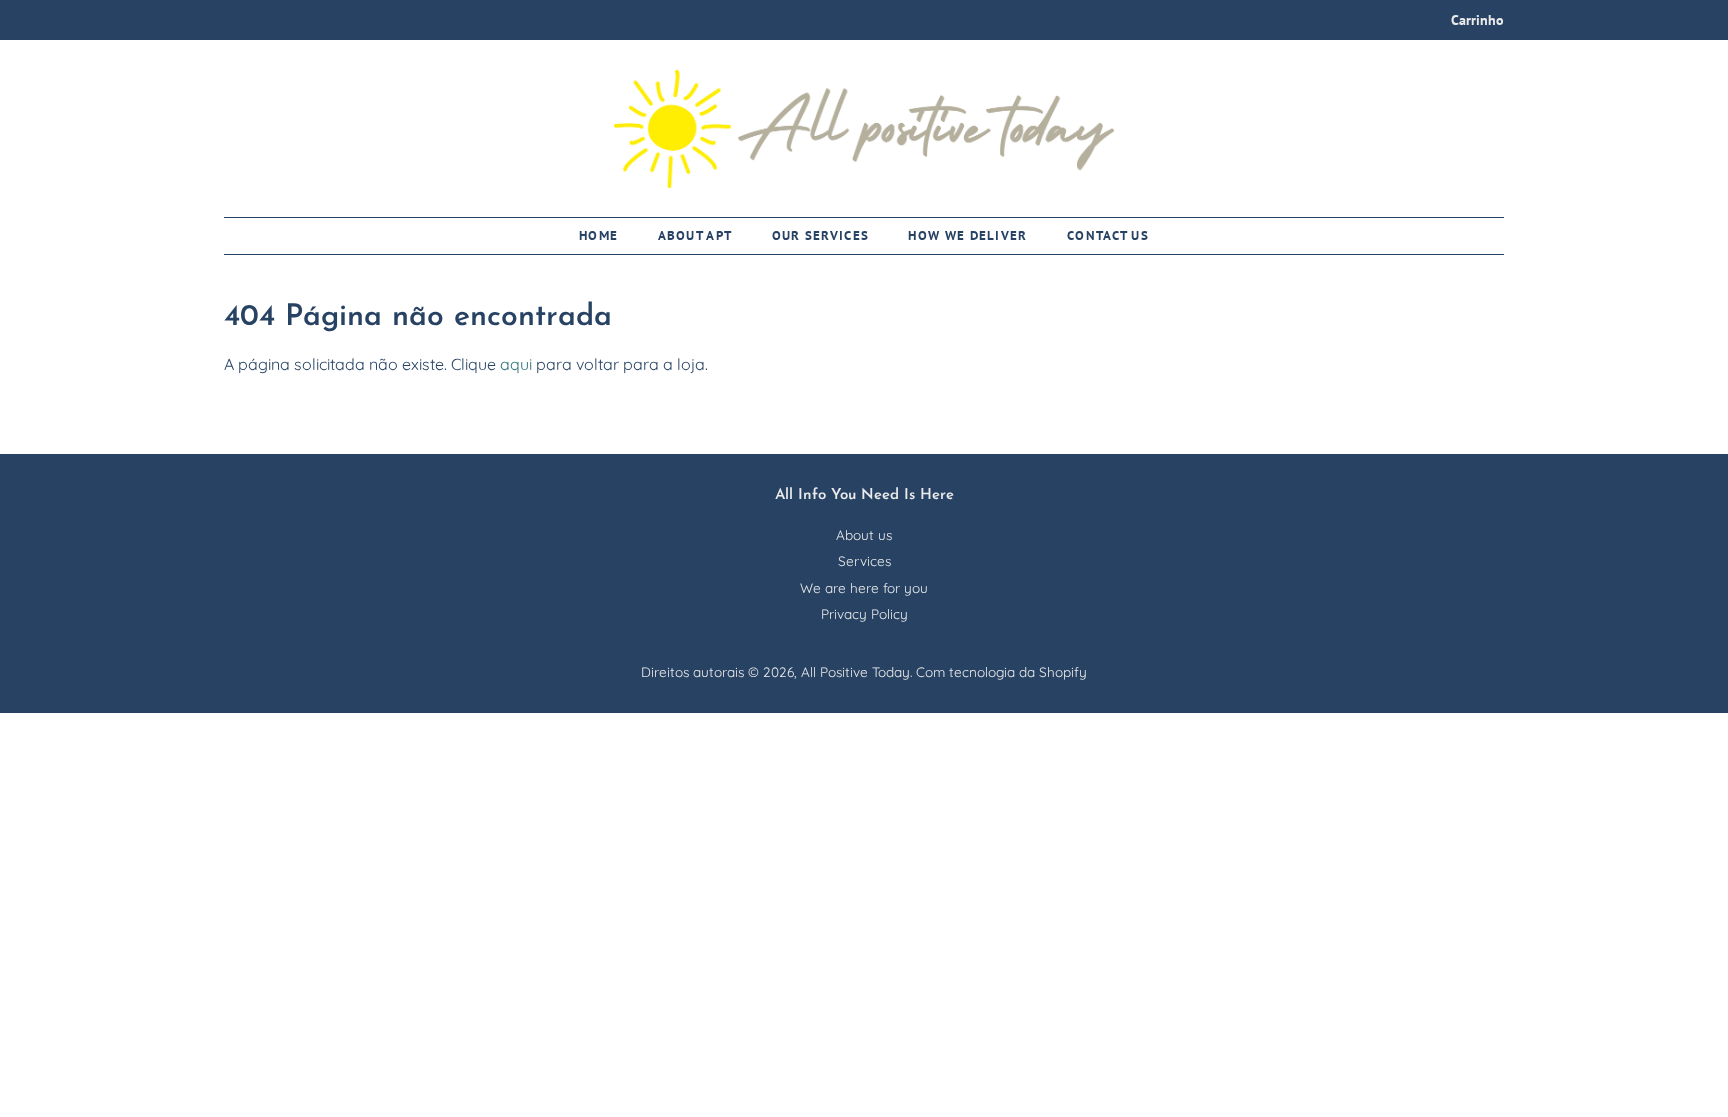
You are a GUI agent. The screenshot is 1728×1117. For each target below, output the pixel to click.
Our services (821, 235)
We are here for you (864, 587)
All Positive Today (855, 671)
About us (864, 534)
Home (598, 235)
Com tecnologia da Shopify (1001, 671)
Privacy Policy (864, 613)
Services (864, 560)
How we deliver (967, 235)
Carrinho (1477, 20)
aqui (516, 364)
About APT (695, 235)
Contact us (1108, 235)
